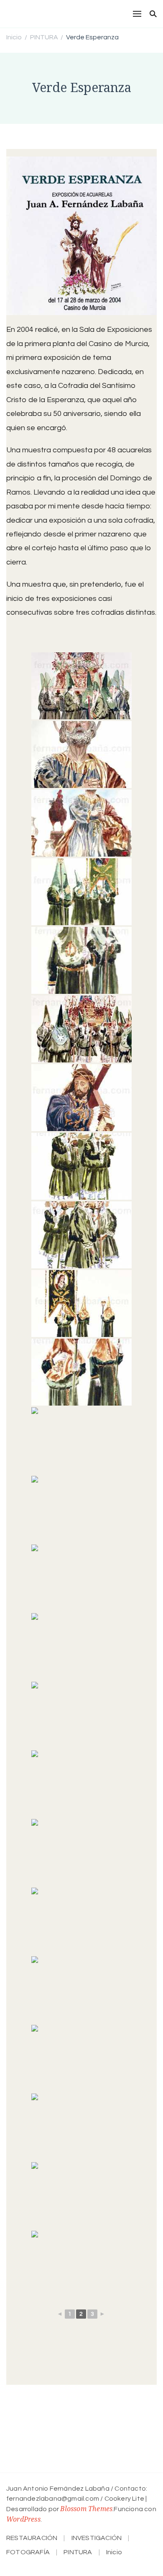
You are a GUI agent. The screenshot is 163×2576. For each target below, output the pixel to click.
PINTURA (78, 2552)
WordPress (23, 2519)
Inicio (114, 2552)
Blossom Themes (86, 2509)
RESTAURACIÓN (32, 2538)
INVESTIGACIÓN (97, 2538)
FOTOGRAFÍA (28, 2552)
